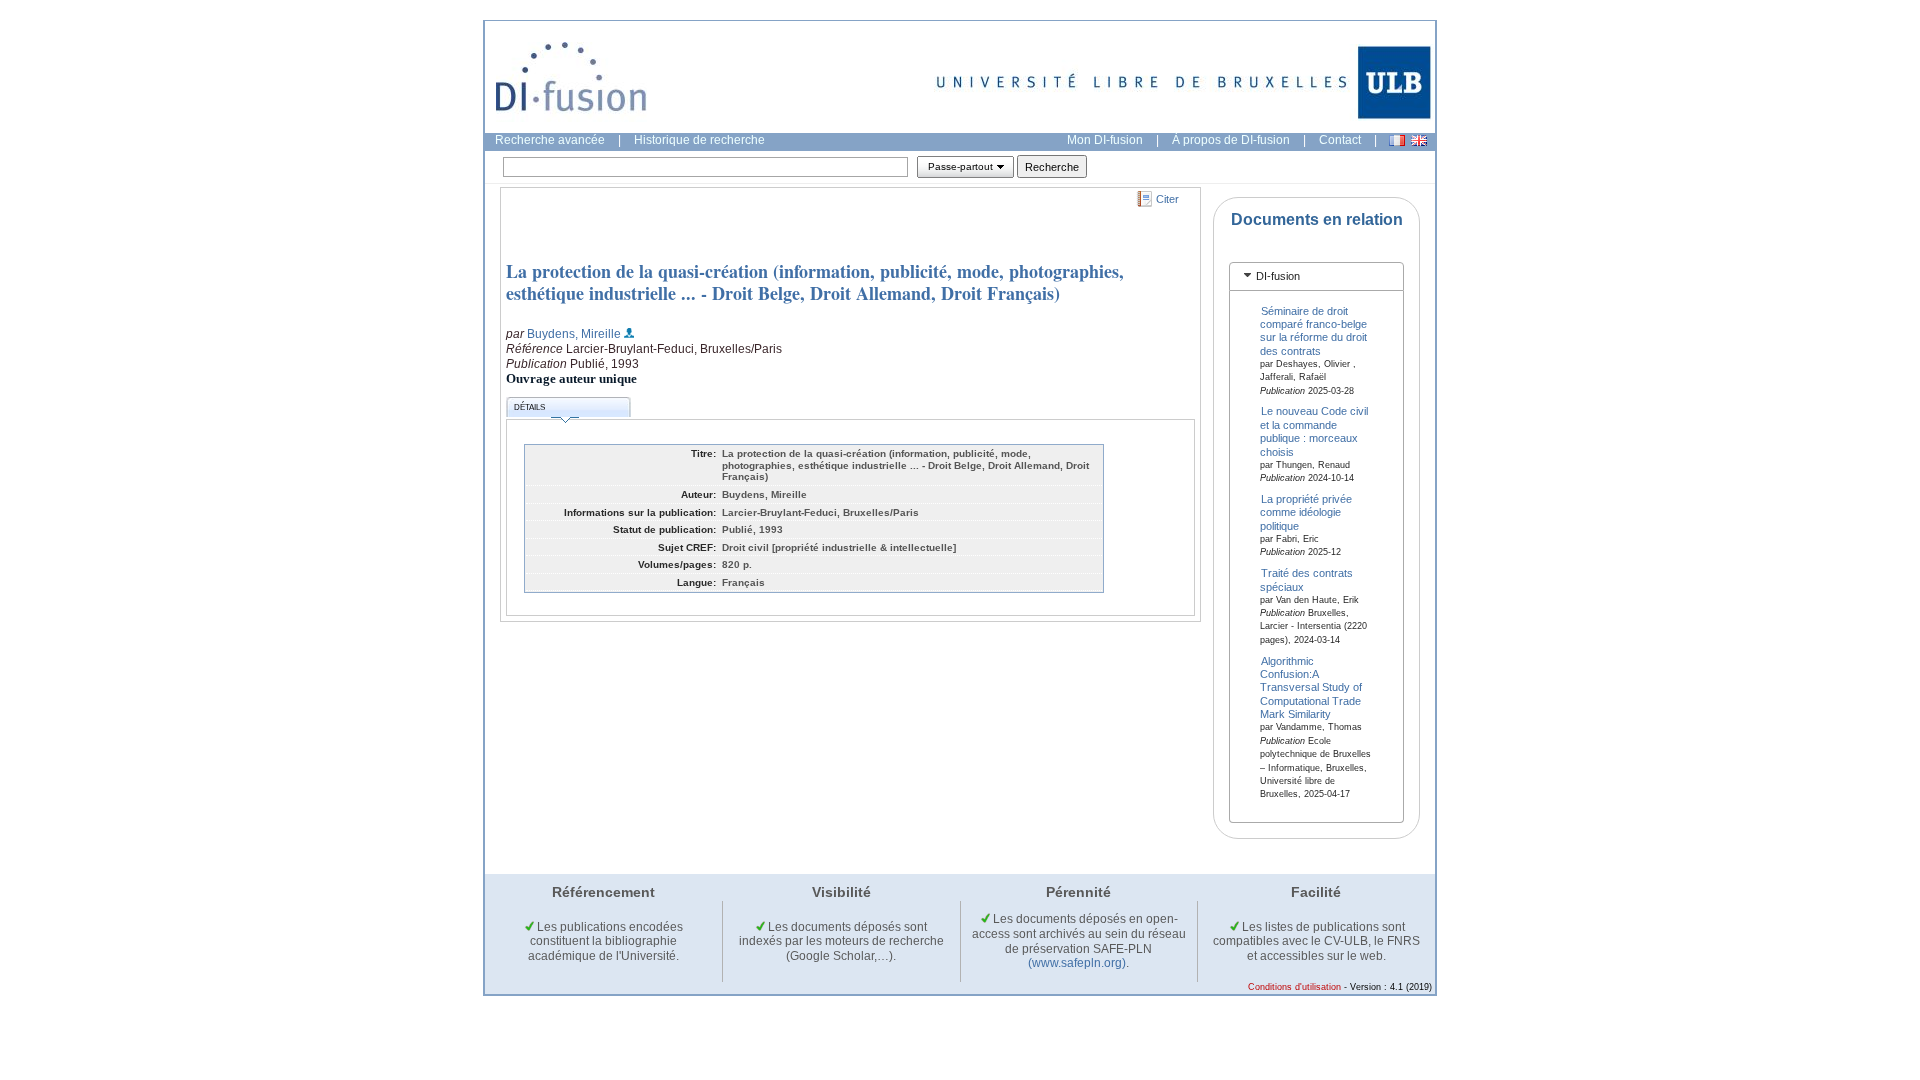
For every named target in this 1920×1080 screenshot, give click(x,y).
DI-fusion (1278, 276)
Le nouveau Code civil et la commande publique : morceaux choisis (1314, 431)
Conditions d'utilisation (1294, 987)
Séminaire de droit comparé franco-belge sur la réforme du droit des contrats (1313, 330)
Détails (529, 407)
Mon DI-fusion (1105, 140)
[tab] (1316, 276)
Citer (1167, 199)
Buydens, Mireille (574, 334)
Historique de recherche (699, 140)
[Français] (1397, 140)
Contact (1340, 140)
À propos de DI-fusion (1231, 140)
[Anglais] (1419, 140)
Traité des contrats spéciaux (1307, 579)
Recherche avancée (550, 140)
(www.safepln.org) (1077, 963)
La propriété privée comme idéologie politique (1306, 512)
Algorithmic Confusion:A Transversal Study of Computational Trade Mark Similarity (1311, 687)
